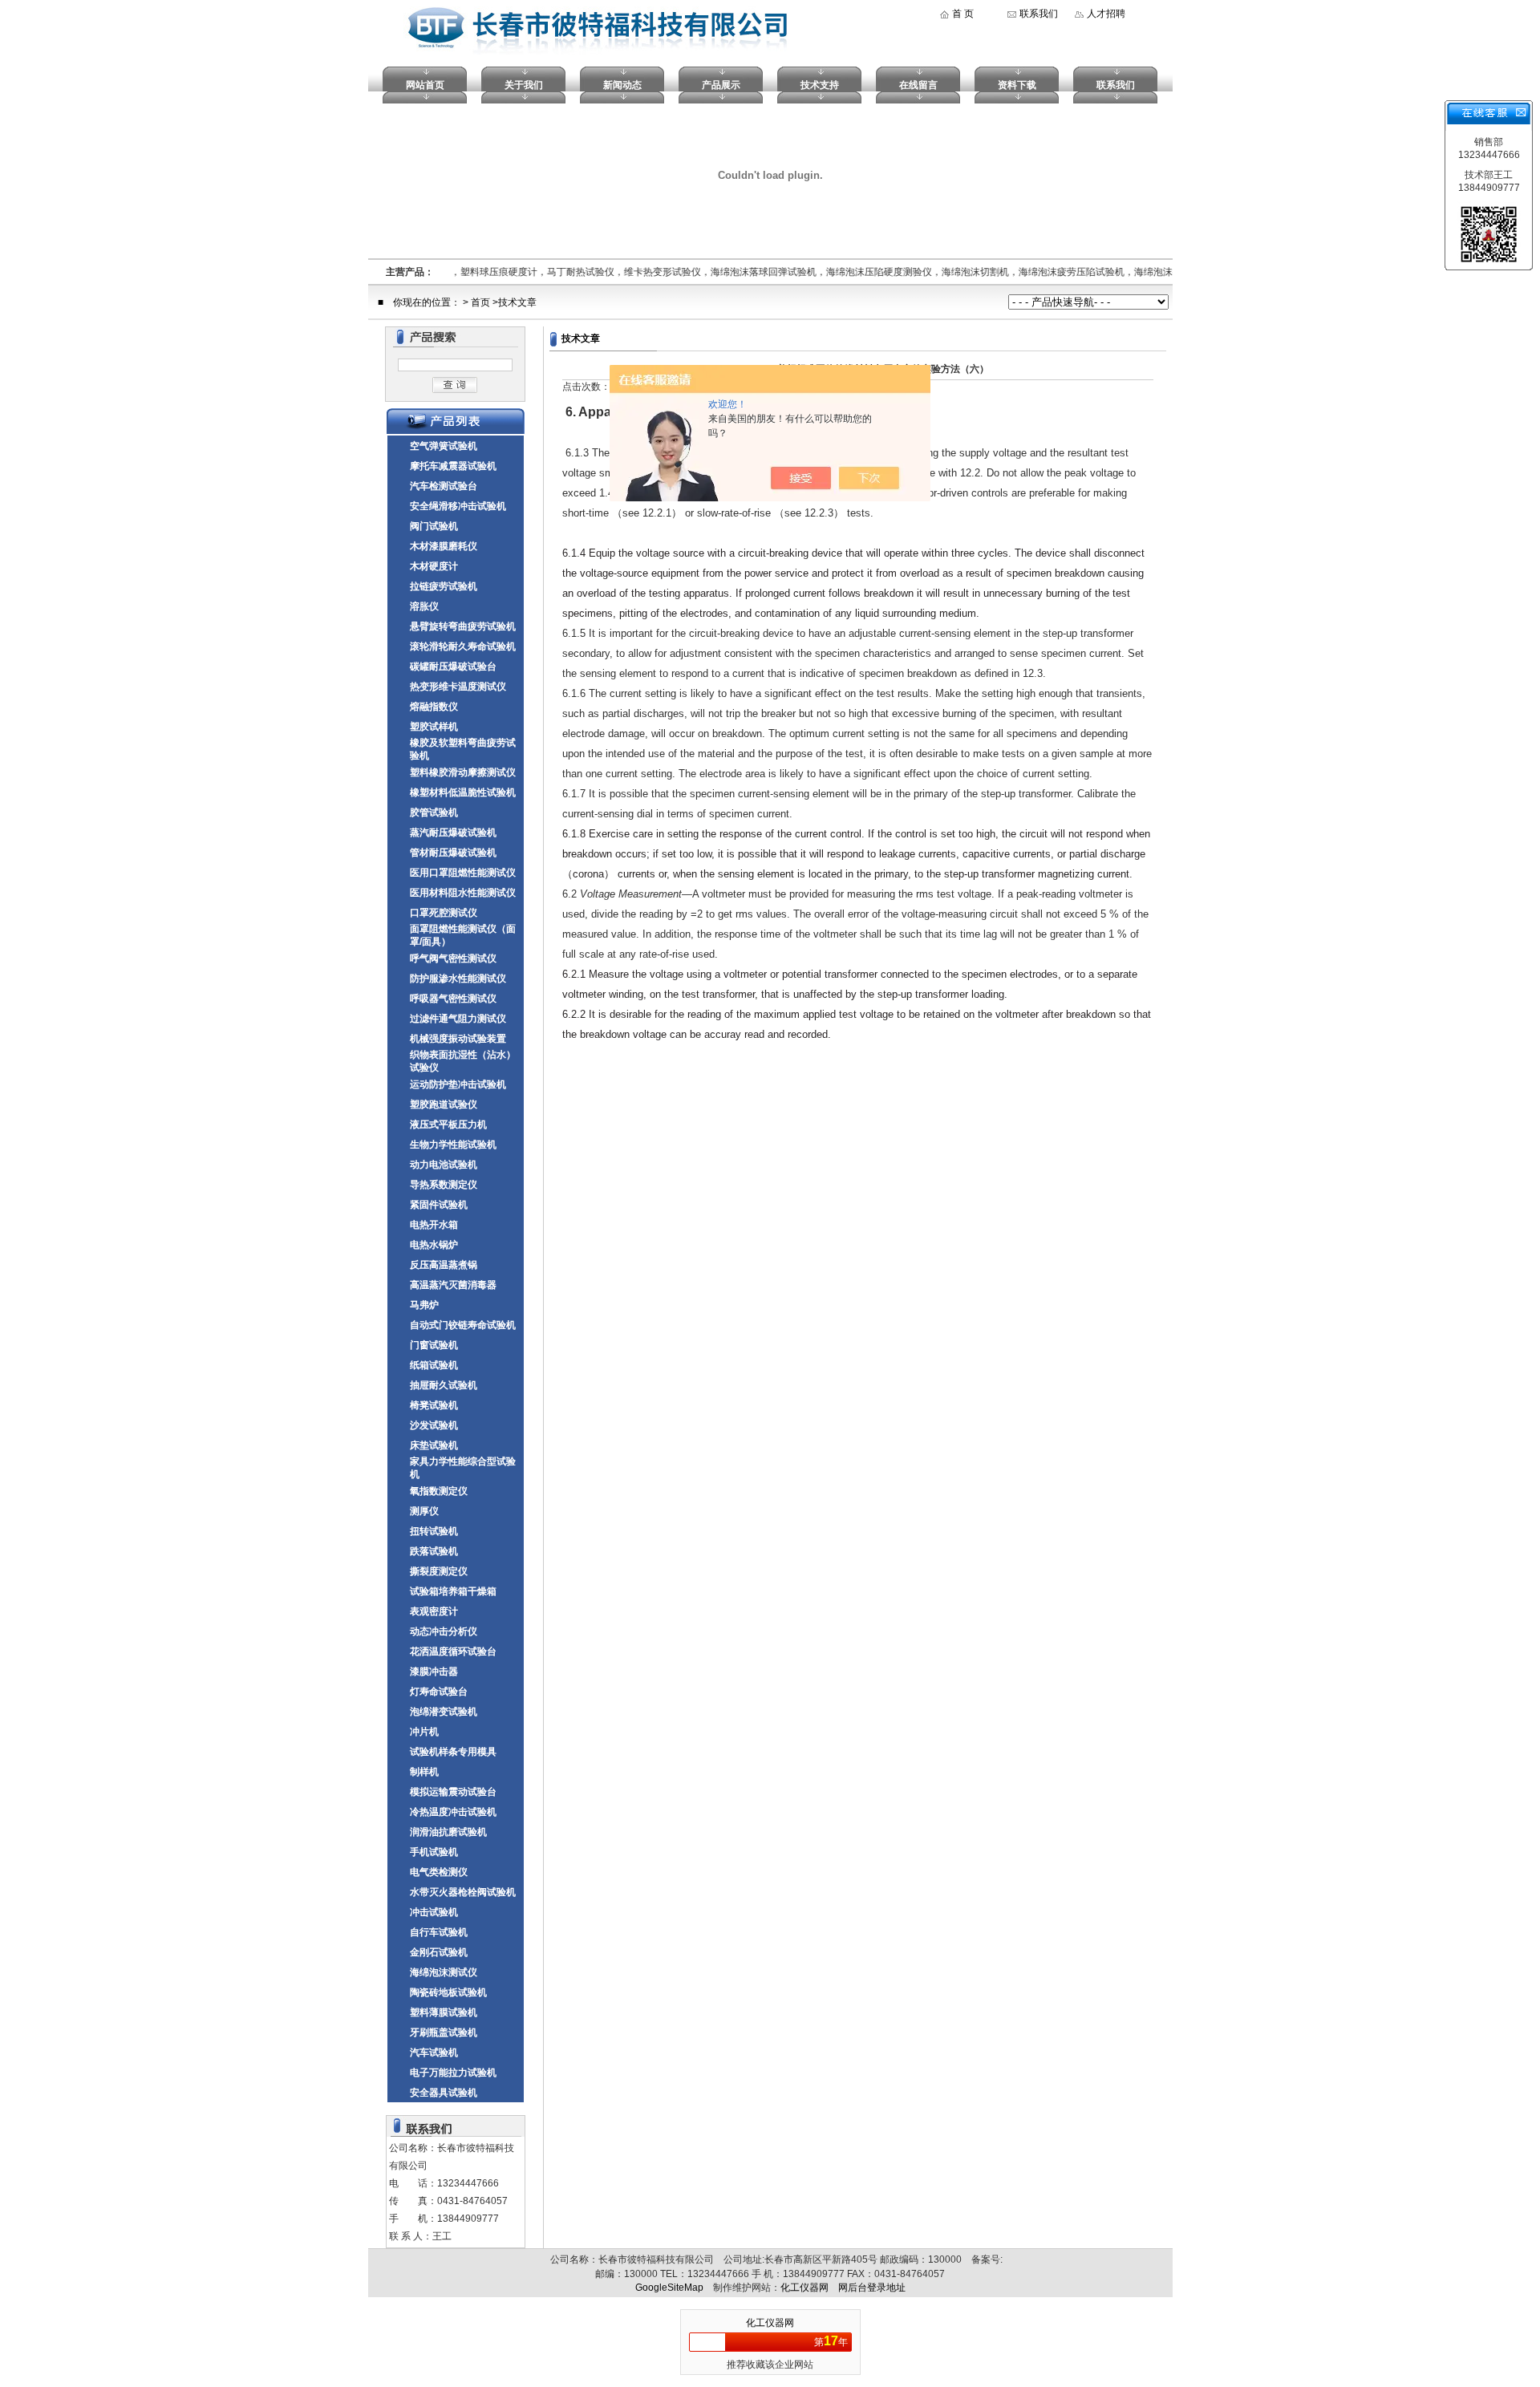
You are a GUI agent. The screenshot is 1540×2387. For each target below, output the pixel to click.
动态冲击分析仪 (444, 1631)
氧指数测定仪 (439, 1491)
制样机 (424, 1772)
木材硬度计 (434, 566)
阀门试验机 (434, 526)
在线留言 (918, 85)
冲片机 (424, 1732)
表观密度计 (434, 1611)
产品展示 (721, 85)
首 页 (963, 14)
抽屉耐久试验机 (444, 1385)
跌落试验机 (434, 1551)
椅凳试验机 (434, 1405)
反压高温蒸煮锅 (444, 1265)
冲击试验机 (434, 1912)
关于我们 (524, 85)
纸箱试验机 (434, 1365)
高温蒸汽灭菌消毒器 (453, 1285)
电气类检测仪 (439, 1872)
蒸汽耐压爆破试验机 (453, 833)
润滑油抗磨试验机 (448, 1832)
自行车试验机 (439, 1932)
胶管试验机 (434, 813)
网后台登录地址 (872, 2288)
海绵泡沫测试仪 (444, 1972)
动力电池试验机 (444, 1165)
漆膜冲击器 (434, 1672)
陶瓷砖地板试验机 (448, 1992)
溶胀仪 (424, 606)
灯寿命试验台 (439, 1692)
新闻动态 (622, 85)
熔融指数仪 (434, 707)
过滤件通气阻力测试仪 (458, 1019)
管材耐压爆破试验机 (453, 853)
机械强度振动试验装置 (458, 1039)
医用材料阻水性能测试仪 (463, 893)
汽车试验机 (434, 2053)
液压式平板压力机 (448, 1125)
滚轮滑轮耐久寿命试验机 (463, 646)
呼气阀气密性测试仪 (453, 958)
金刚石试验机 (439, 1952)
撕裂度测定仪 (439, 1571)
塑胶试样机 (434, 727)
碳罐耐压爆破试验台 (453, 667)
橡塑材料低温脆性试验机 (463, 792)
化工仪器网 (804, 2288)
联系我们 (1039, 14)
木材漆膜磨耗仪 (444, 546)
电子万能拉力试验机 (453, 2073)
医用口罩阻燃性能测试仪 (463, 873)
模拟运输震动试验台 (453, 1792)
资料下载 (1017, 85)
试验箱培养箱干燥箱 (453, 1591)
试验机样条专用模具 (453, 1752)
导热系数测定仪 (444, 1185)
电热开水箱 (434, 1225)
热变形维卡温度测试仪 (458, 687)
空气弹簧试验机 (444, 446)
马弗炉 (424, 1305)
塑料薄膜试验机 (444, 2012)
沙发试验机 (434, 1425)
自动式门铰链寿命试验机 (463, 1325)
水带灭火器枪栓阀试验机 (463, 1892)
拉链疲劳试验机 (444, 586)
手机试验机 (434, 1852)
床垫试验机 (434, 1445)
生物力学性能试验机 (453, 1145)
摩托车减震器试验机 (453, 466)
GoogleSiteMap (669, 2288)
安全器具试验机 (444, 2093)
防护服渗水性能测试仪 (458, 979)
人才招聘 (1106, 14)
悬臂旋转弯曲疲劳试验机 (463, 626)
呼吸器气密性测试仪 (453, 999)
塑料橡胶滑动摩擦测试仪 (463, 772)
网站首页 (425, 85)
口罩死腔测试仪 (444, 913)
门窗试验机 (434, 1345)
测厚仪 (424, 1511)
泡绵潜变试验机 (444, 1712)
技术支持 (820, 85)
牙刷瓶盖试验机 (444, 2032)
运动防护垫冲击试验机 (458, 1084)
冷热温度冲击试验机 (453, 1812)
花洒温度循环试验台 (453, 1651)
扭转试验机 (434, 1531)
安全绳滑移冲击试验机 (458, 506)
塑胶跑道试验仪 (444, 1104)
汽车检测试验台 (444, 486)
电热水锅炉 (434, 1245)
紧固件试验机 (439, 1205)
